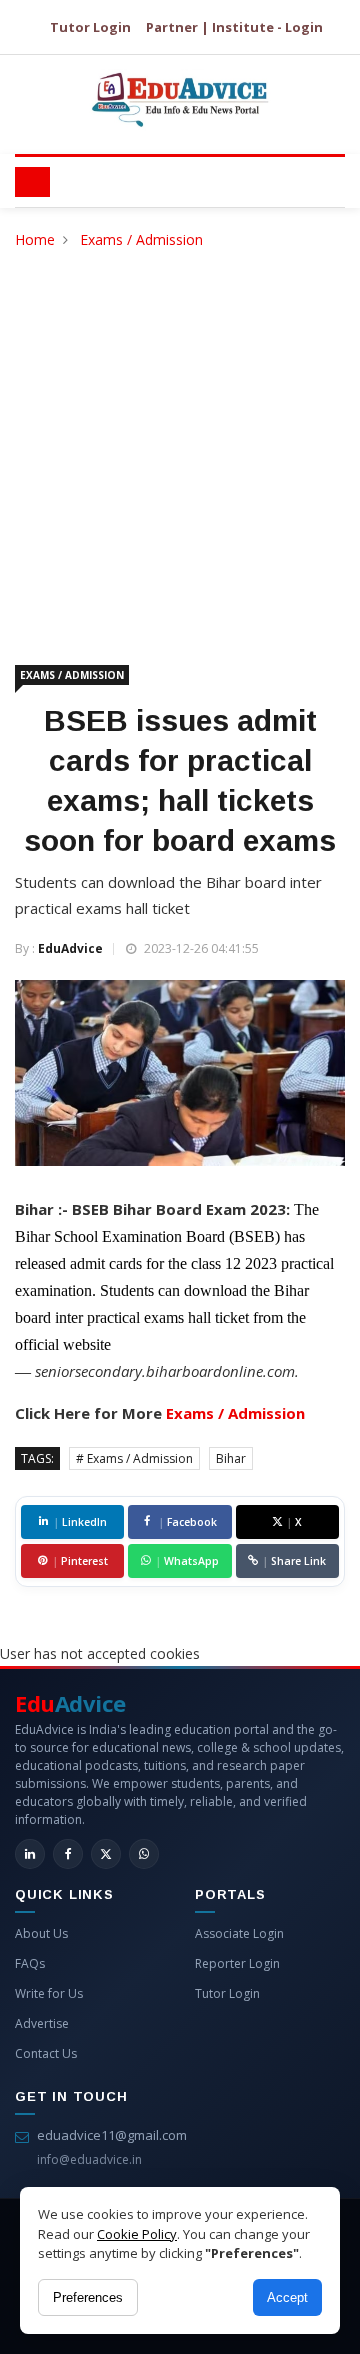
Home (35, 239)
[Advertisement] (180, 442)
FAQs (30, 1963)
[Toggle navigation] (32, 182)
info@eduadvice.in (89, 2159)
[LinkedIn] (30, 1854)
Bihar (231, 1458)
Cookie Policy (137, 2234)
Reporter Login (237, 1963)
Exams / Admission (141, 239)
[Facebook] (68, 1854)
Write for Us (49, 1993)
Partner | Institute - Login (234, 27)
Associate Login (239, 1933)
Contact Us (46, 2053)
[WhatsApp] (144, 1854)
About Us (41, 1933)
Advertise (42, 2023)
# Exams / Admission (134, 1458)
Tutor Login (90, 27)
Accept (287, 2297)
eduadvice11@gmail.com (112, 2135)
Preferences (88, 2297)
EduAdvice (70, 948)
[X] (106, 1854)
